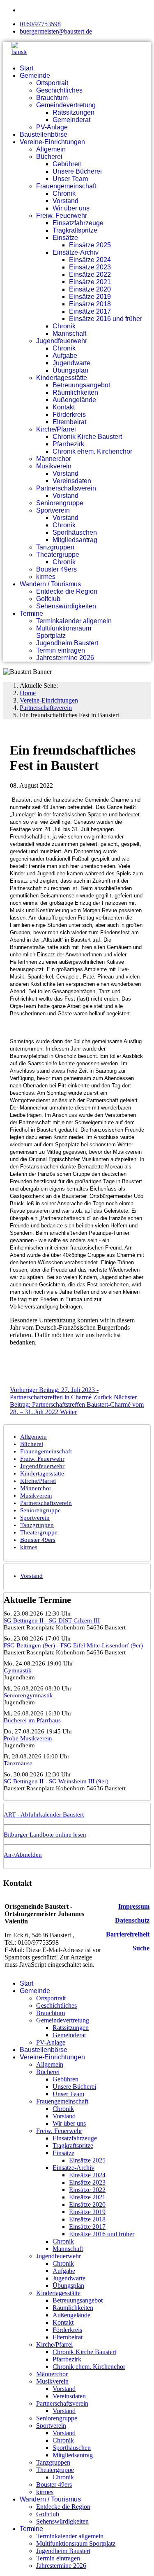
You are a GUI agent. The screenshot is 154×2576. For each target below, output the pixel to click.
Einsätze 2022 (90, 275)
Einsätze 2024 (90, 260)
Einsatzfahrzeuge (78, 223)
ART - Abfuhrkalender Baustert (44, 1814)
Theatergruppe (58, 555)
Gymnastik (18, 1670)
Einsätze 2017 (90, 311)
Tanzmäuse (18, 1763)
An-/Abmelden (23, 1855)
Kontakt (64, 407)
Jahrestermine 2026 (65, 658)
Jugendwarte (71, 363)
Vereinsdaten (72, 481)
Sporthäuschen (75, 532)
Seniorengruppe (60, 503)
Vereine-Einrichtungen (52, 142)
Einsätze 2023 (90, 267)
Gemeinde (35, 76)
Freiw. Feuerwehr (62, 216)
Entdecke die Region (67, 591)
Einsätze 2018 (90, 304)
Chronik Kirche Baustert (87, 437)
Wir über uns (71, 208)
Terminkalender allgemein (74, 621)
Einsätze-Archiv (76, 252)
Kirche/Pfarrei (56, 429)
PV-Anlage (52, 127)
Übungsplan (70, 370)
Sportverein (53, 510)
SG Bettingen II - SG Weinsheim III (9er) (56, 1781)
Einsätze (65, 238)
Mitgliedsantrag (75, 540)
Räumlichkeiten (75, 392)
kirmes (46, 577)
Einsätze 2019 (90, 297)
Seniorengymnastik (28, 1695)
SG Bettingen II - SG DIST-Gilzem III (52, 1620)
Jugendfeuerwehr (62, 341)
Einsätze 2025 (90, 245)
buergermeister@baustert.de (56, 31)
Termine (31, 613)
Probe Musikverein (28, 1738)
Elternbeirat (69, 422)
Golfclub (48, 599)
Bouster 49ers (56, 569)
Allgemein (51, 149)
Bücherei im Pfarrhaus (32, 1720)
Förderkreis (69, 415)
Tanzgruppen (55, 547)
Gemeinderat (71, 120)
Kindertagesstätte (62, 378)
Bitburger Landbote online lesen (45, 1835)
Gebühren (67, 164)
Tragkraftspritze (75, 230)
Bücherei (49, 157)
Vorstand (66, 201)
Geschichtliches (59, 90)
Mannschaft (69, 333)
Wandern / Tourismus (50, 584)
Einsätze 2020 (90, 289)
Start (26, 68)
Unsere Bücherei (77, 171)
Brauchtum (52, 98)
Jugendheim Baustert (67, 643)
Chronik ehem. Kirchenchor (92, 451)
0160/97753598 (40, 24)
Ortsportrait (52, 83)
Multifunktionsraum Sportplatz (64, 632)
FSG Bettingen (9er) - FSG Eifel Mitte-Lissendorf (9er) (73, 1645)
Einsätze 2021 (90, 282)
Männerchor (54, 459)
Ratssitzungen (74, 112)
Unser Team (70, 179)
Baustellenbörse (44, 134)
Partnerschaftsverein (66, 488)
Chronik (64, 193)
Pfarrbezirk (68, 444)
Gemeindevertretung (66, 105)
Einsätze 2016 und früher (106, 319)
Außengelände (74, 400)
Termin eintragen (61, 650)
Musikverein (54, 466)
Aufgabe (65, 356)
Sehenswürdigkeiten (66, 606)
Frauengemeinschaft (66, 186)
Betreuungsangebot (81, 385)
